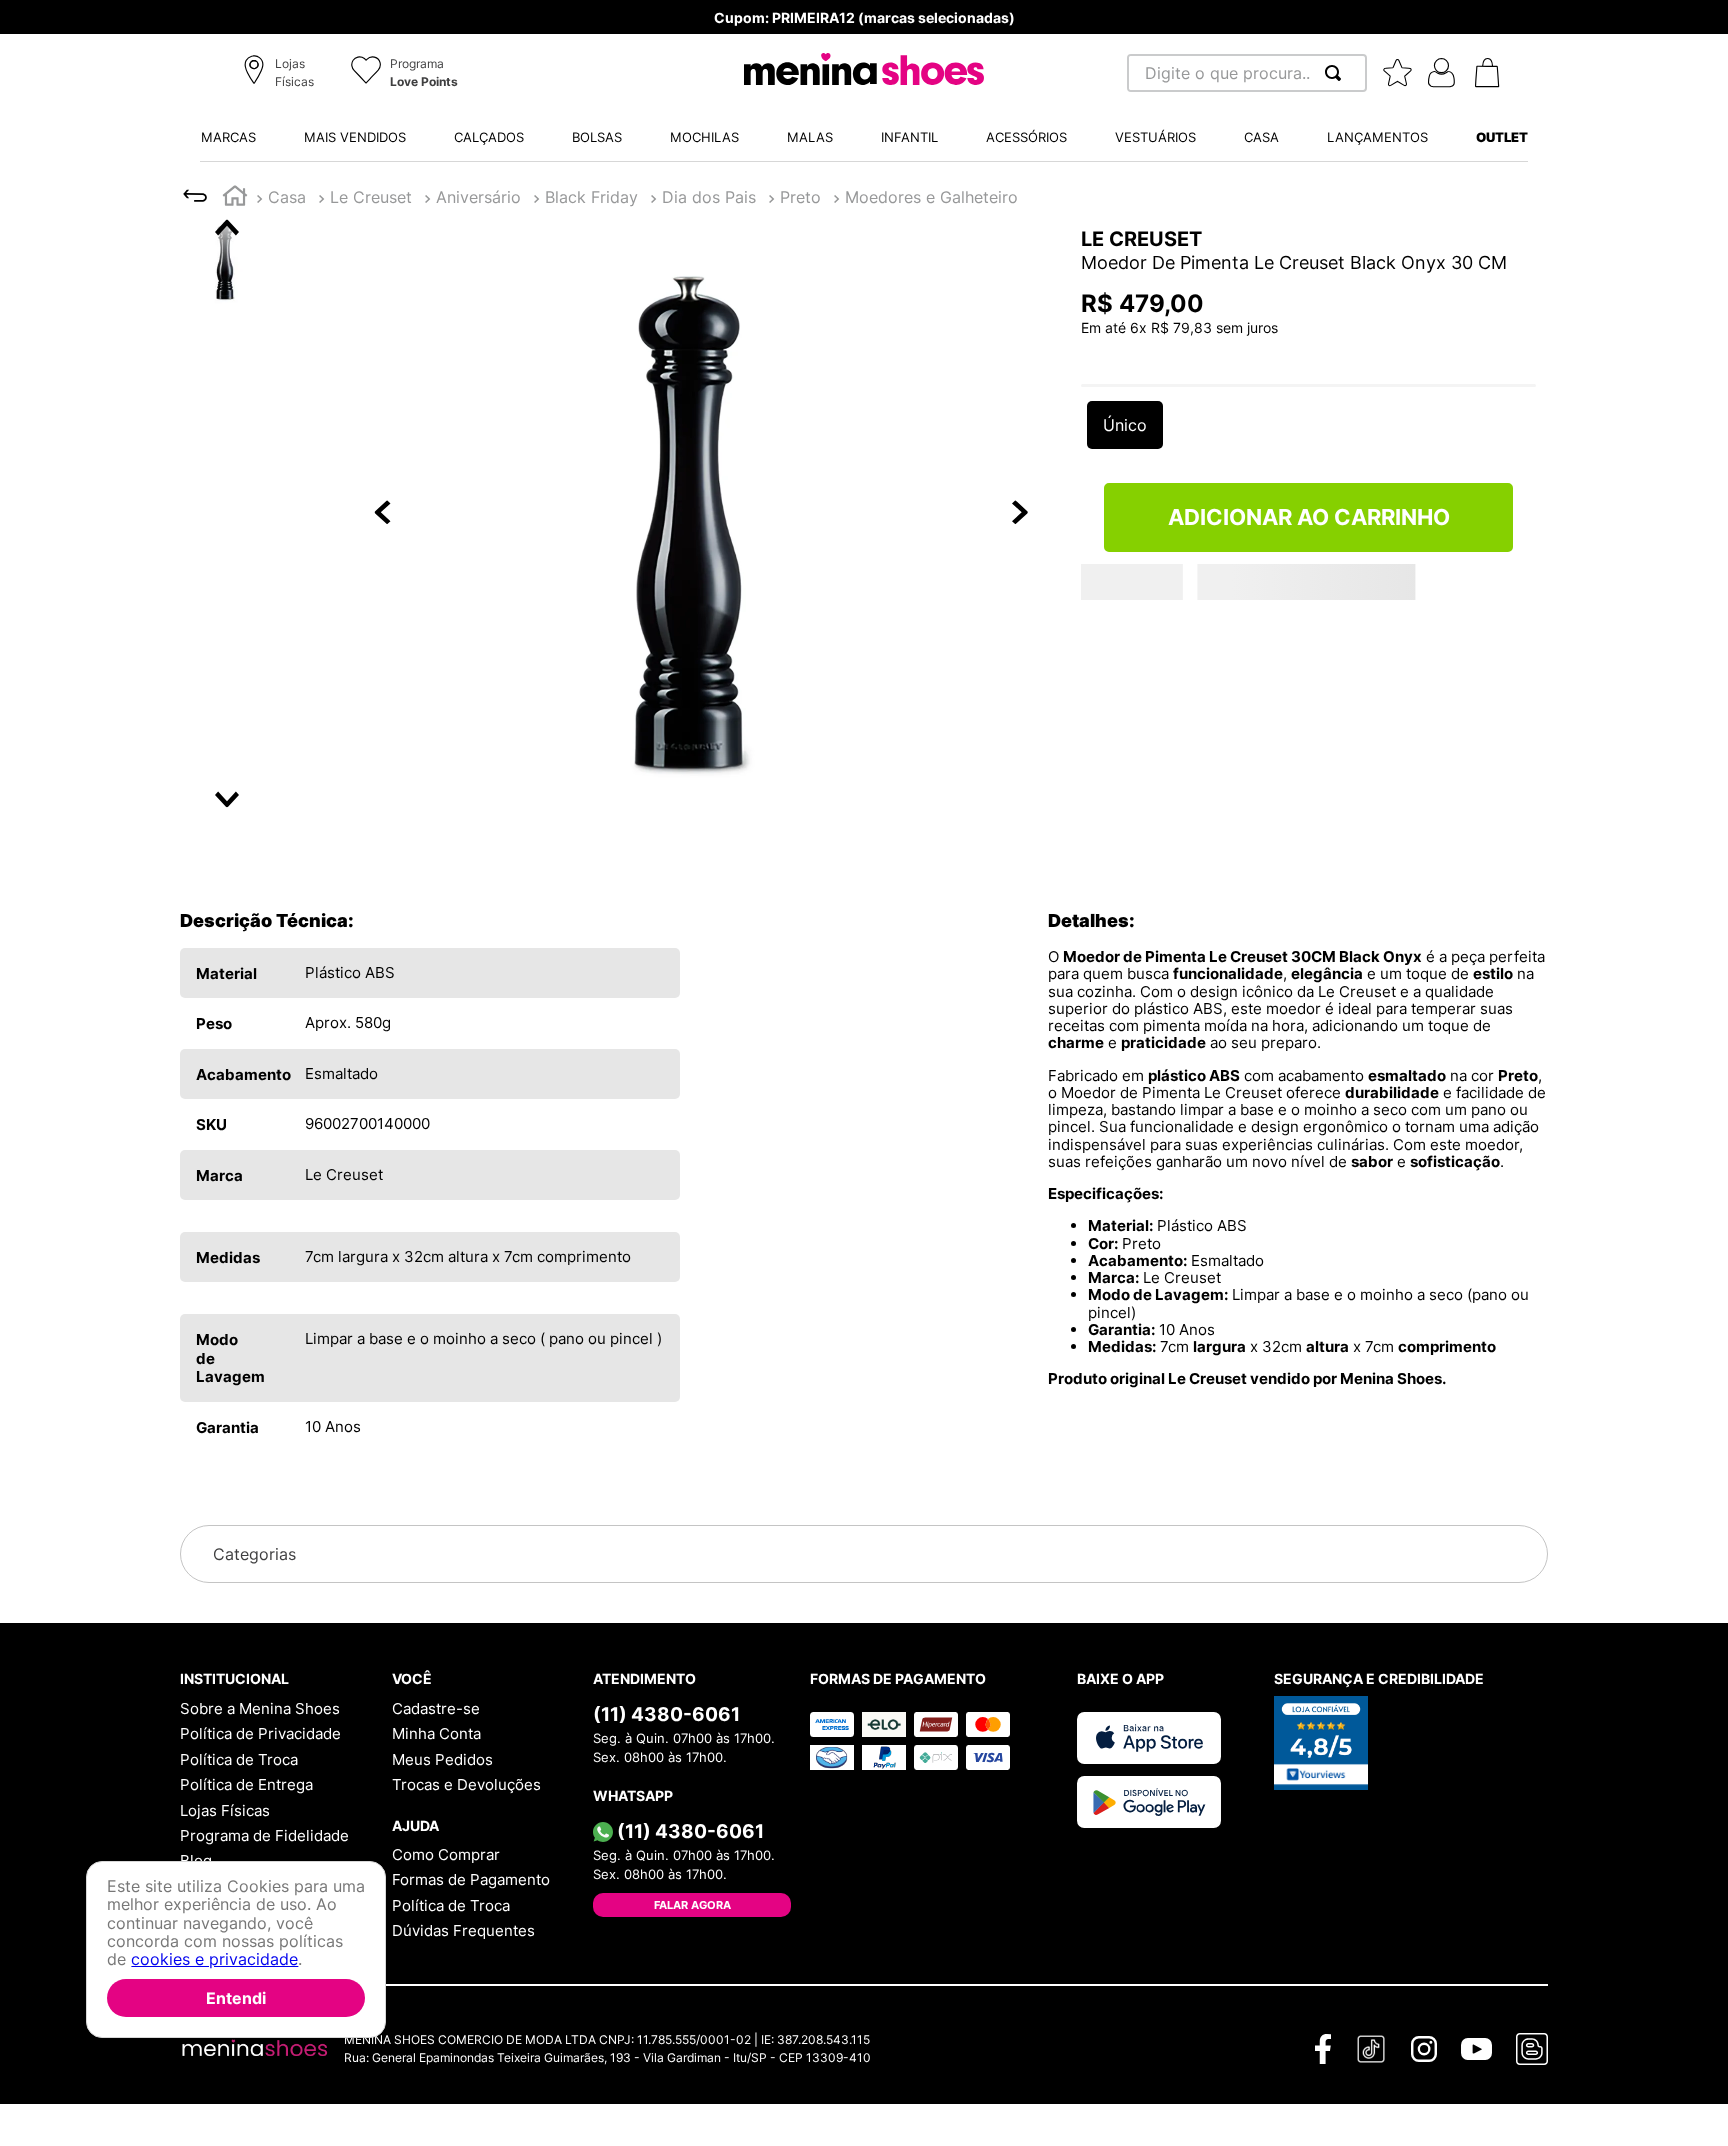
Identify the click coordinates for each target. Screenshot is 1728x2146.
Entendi (236, 1998)
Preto (800, 197)
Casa (287, 197)
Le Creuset (371, 197)
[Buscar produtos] (1337, 73)
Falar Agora (692, 1905)
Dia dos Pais (709, 197)
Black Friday (591, 197)
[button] (281, 74)
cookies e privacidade (214, 1960)
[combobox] (1247, 73)
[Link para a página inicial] (235, 198)
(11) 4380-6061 (666, 1714)
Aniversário (478, 197)
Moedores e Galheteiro (931, 197)
